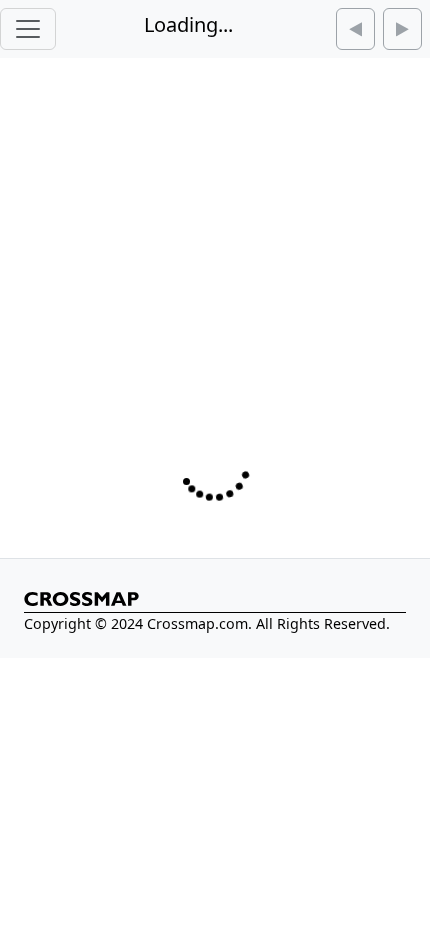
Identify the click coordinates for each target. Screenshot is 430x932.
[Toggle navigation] (28, 29)
